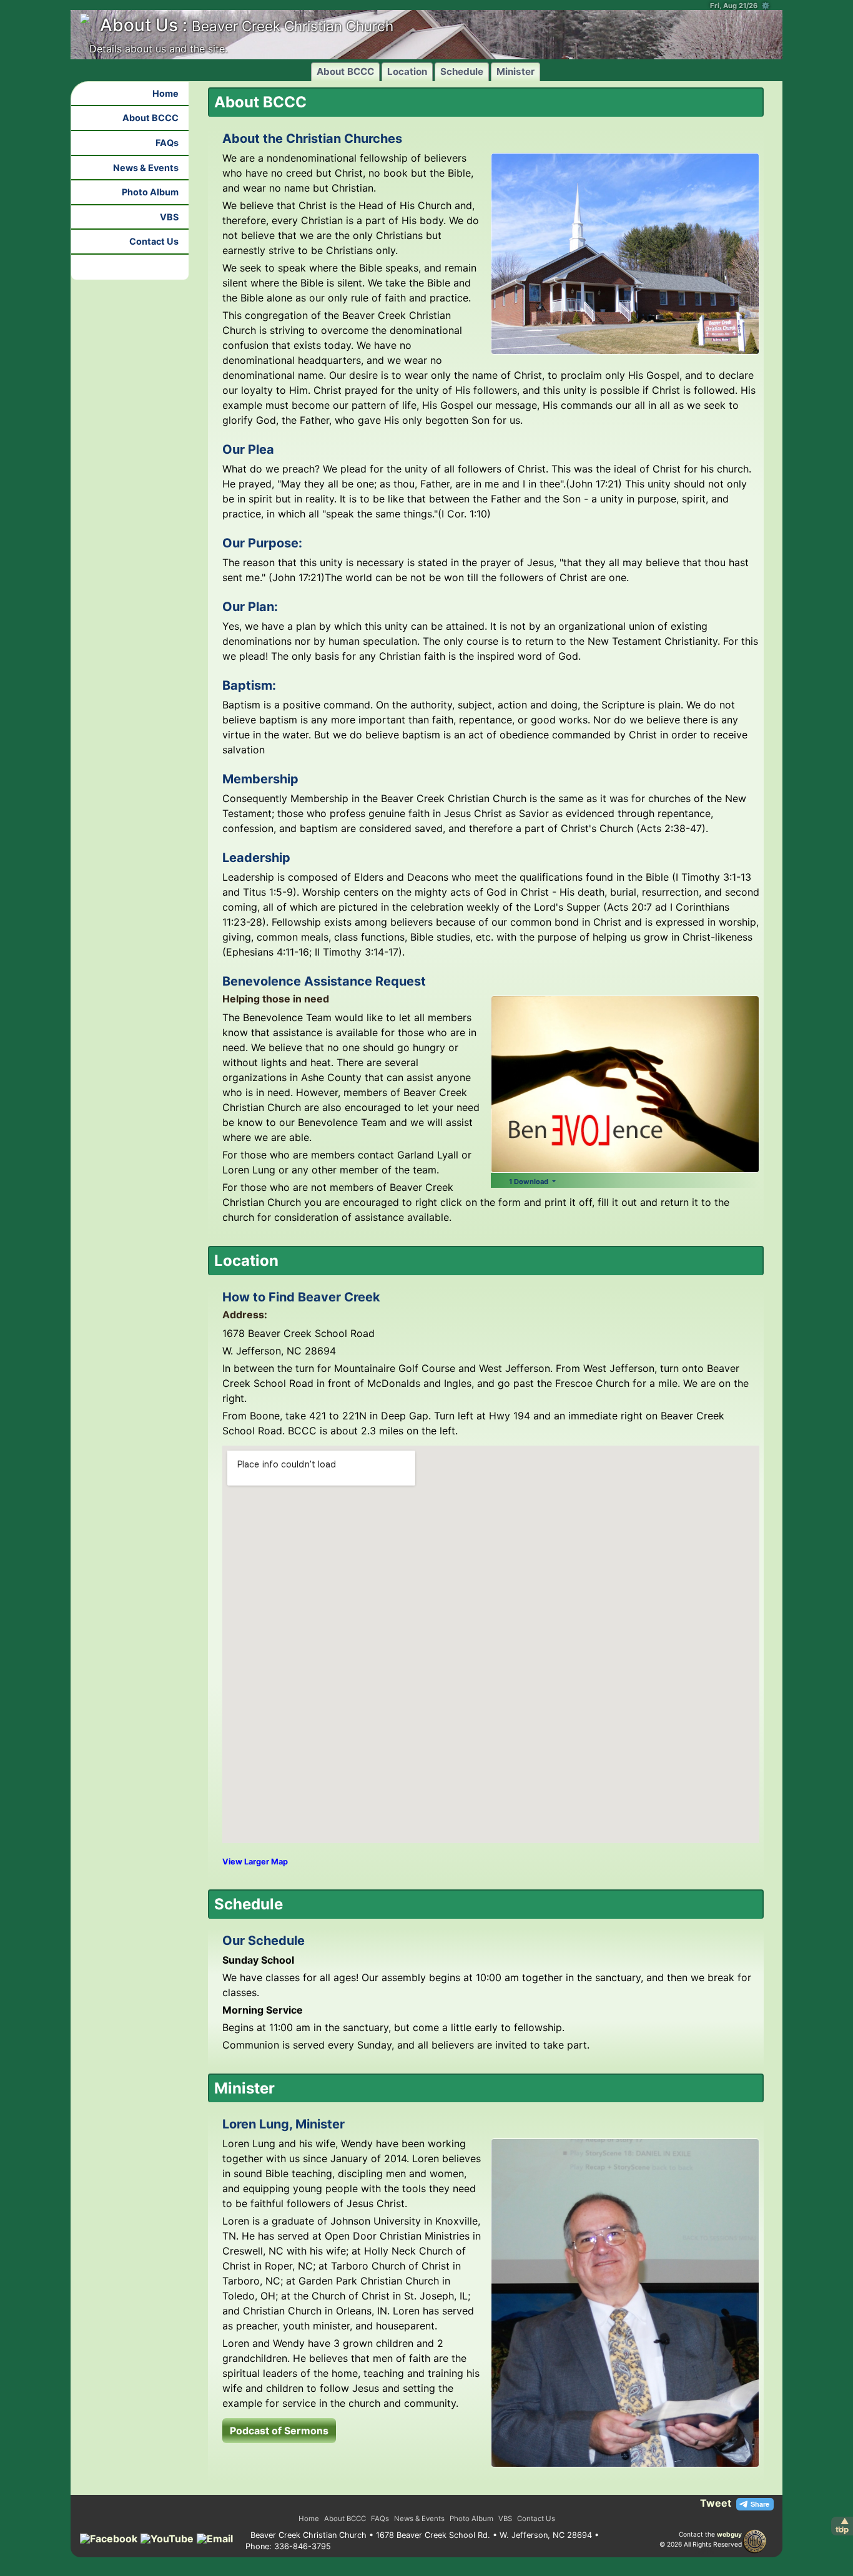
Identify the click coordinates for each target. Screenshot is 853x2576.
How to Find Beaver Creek (301, 1297)
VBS (169, 217)
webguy (729, 2534)
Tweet (716, 2503)
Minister (515, 71)
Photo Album (150, 192)
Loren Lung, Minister (284, 2124)
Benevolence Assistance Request (324, 981)
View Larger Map (255, 1862)
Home (165, 93)
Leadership (256, 858)
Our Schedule (264, 1941)
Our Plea (248, 449)
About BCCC (345, 71)
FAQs (167, 143)
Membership (260, 779)
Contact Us (154, 241)
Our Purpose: (262, 543)
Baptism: (249, 685)
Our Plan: (250, 607)
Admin (704, 2552)
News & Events (146, 168)
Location (407, 71)
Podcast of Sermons (279, 2431)
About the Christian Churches (312, 139)
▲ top (842, 2525)
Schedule (462, 71)
